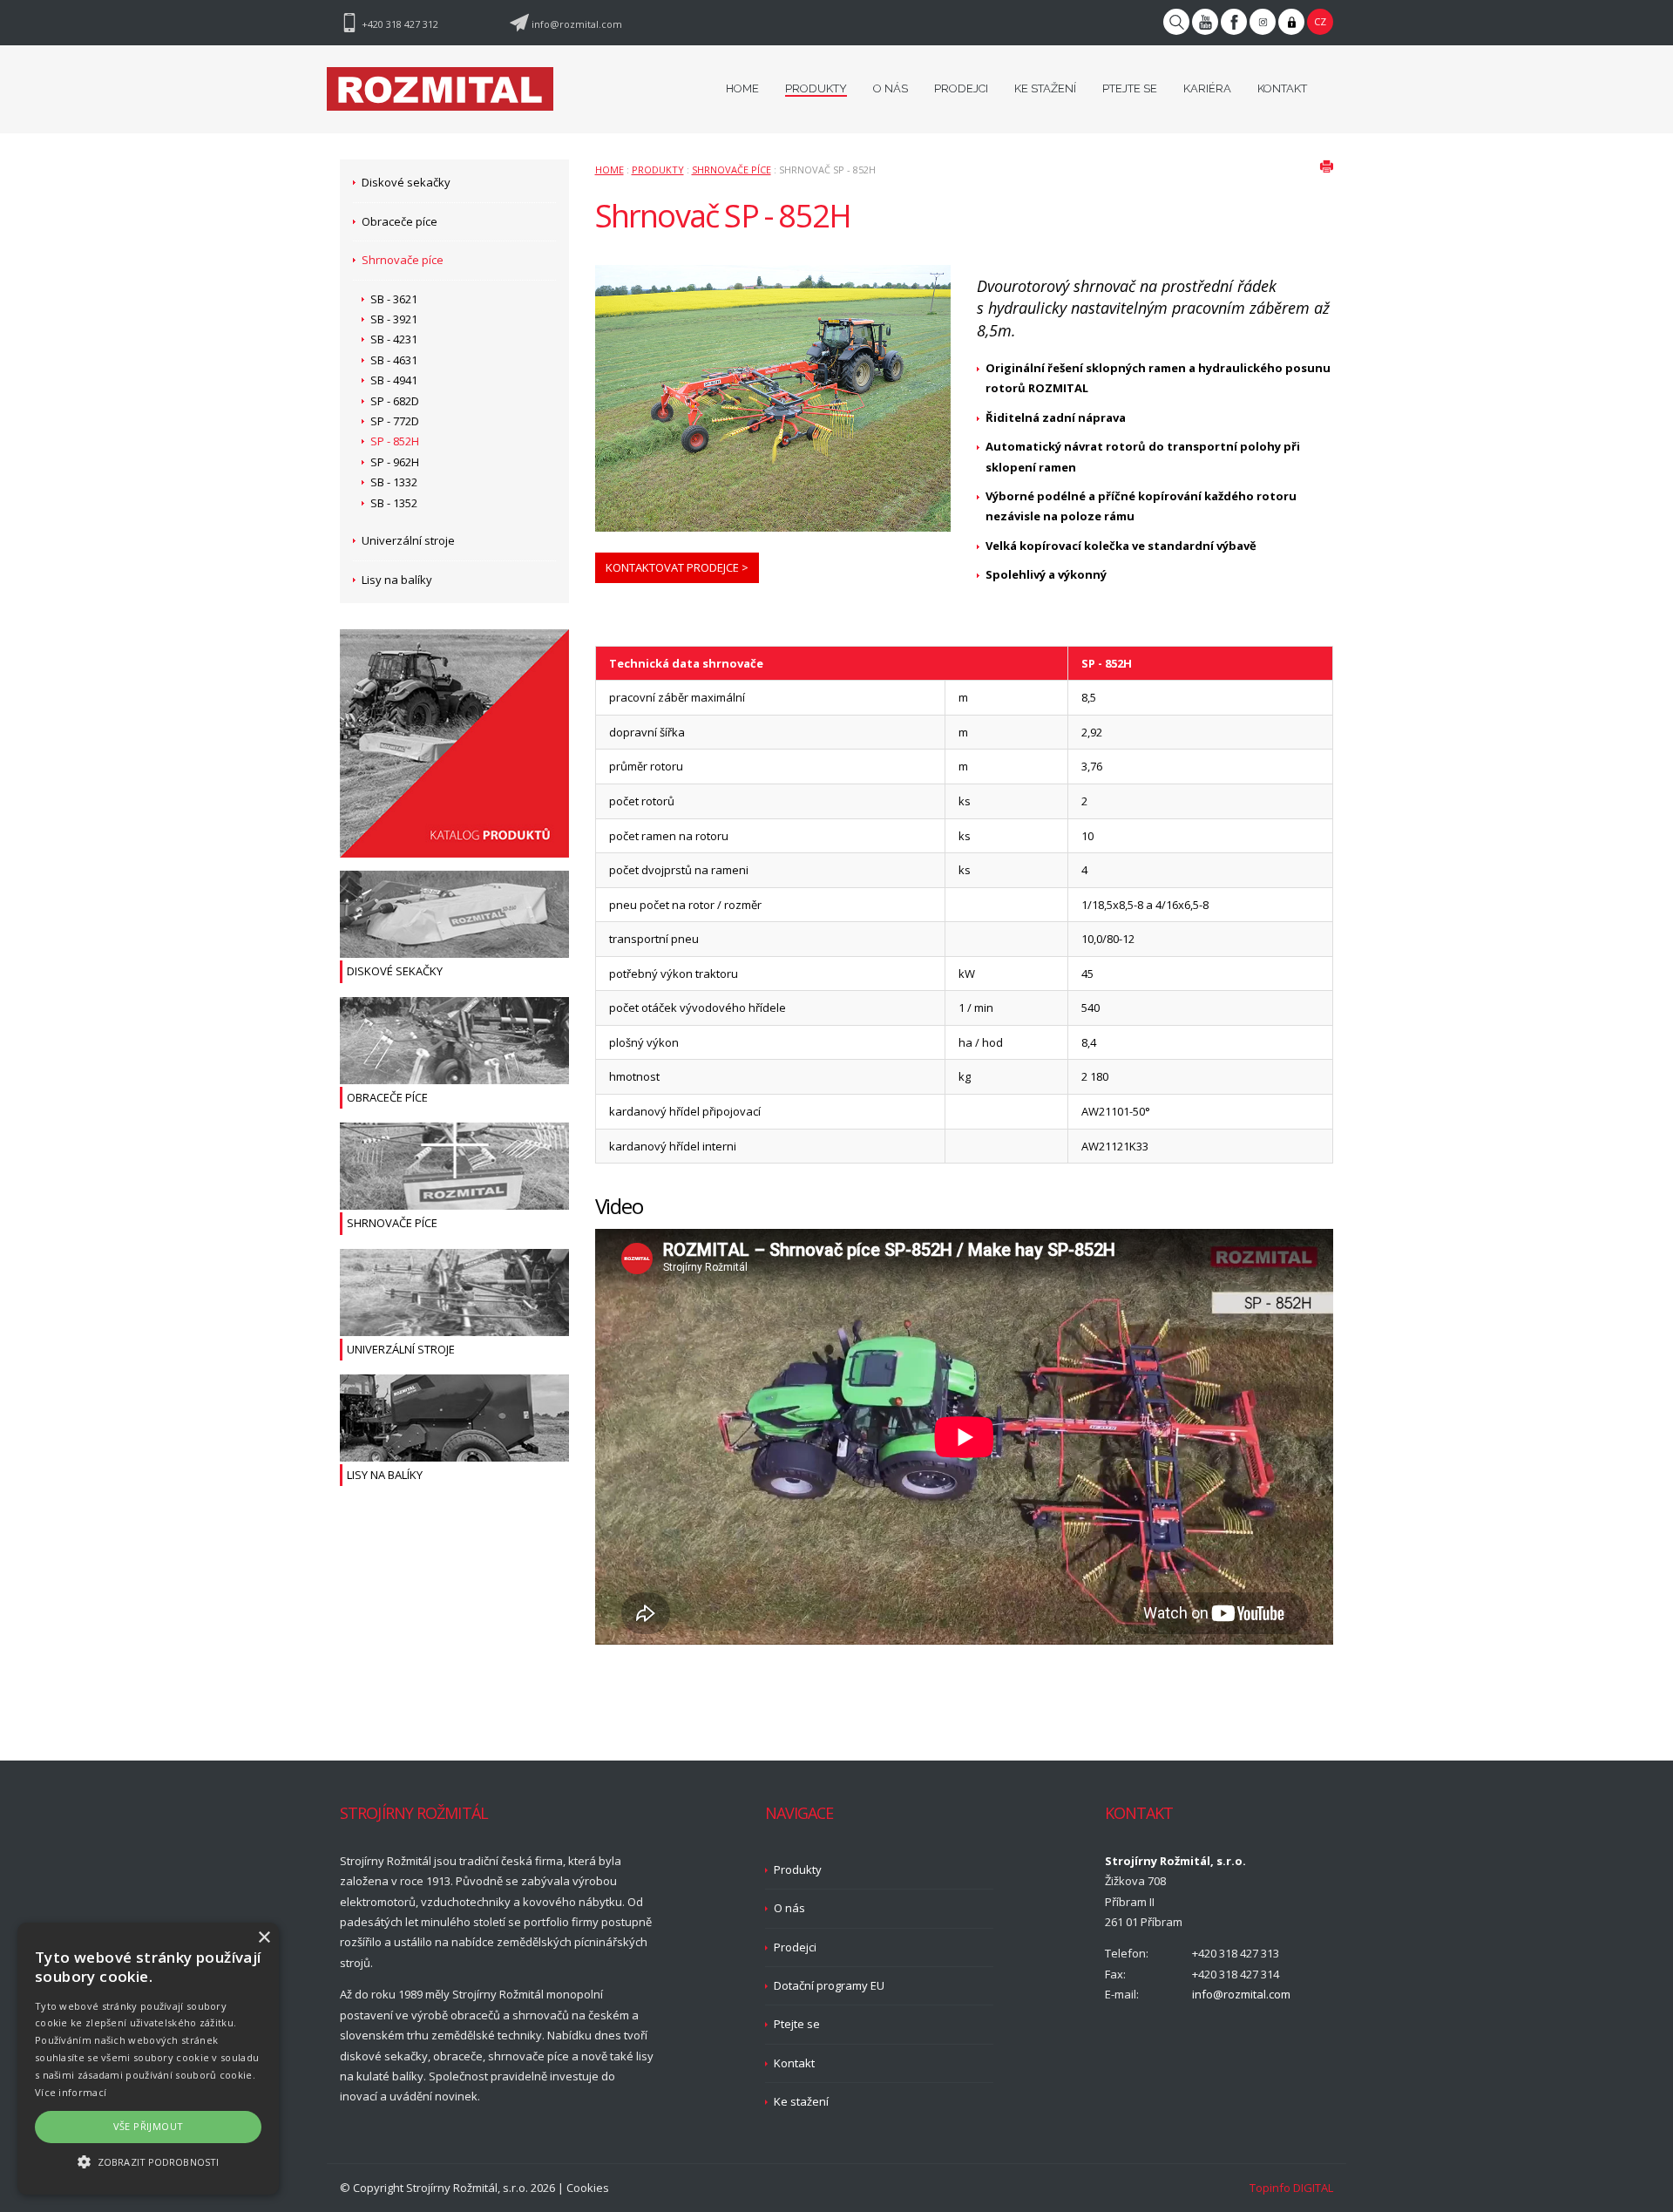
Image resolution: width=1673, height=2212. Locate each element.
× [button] (264, 1938)
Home (610, 170)
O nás (789, 1908)
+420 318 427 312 (400, 24)
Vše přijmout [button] (149, 2126)
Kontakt (794, 2063)
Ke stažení (801, 2101)
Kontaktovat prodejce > (677, 567)
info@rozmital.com (577, 24)
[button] (148, 2162)
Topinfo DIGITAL (1291, 2188)
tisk (1326, 166)
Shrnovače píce (732, 170)
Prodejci (795, 1947)
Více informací (71, 2092)
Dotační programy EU (829, 1985)
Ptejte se (797, 2024)
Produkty (658, 170)
